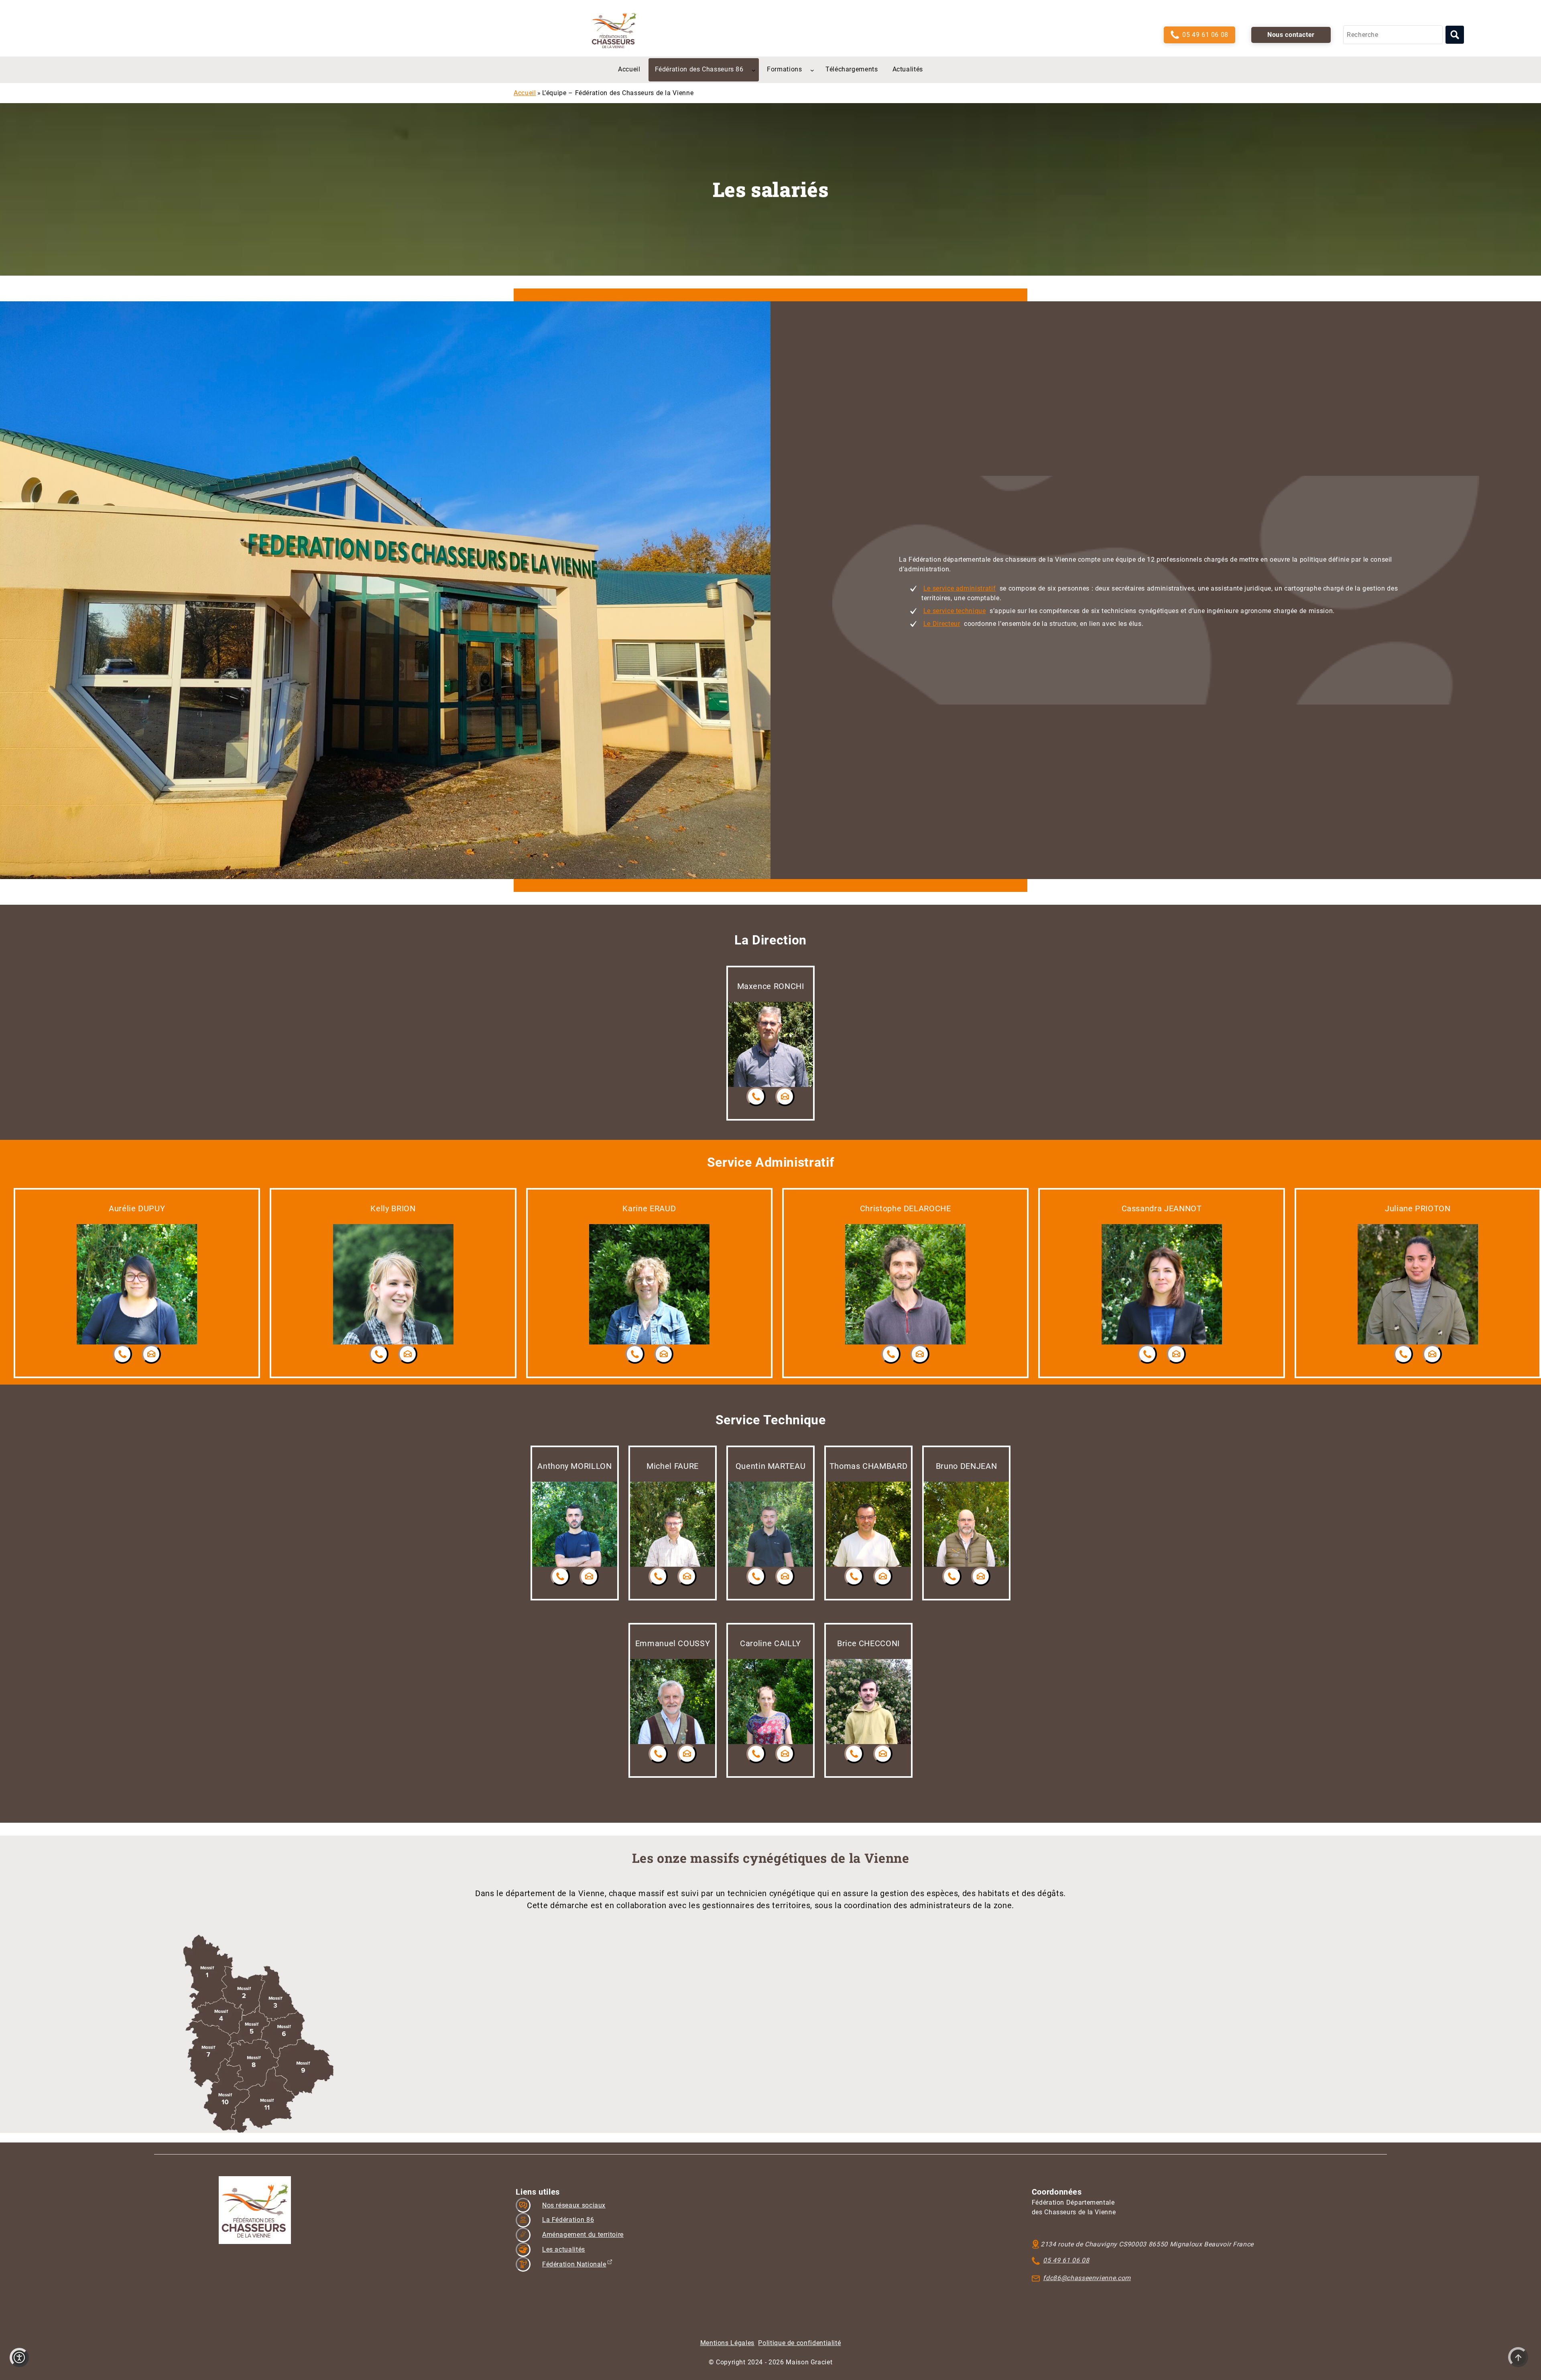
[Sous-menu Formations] (812, 70)
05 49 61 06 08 (1205, 35)
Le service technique (955, 611)
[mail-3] (785, 1097)
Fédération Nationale (574, 2264)
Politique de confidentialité (799, 2343)
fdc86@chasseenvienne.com (1087, 2278)
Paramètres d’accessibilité (19, 2358)
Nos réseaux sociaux (574, 2205)
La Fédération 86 (568, 2220)
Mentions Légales (727, 2343)
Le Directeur (942, 624)
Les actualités (564, 2249)
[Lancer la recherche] (1455, 35)
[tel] (756, 1097)
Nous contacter (1291, 35)
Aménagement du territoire (583, 2235)
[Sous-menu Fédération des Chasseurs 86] (754, 70)
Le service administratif (960, 588)
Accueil (525, 93)
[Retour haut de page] (1518, 2357)
